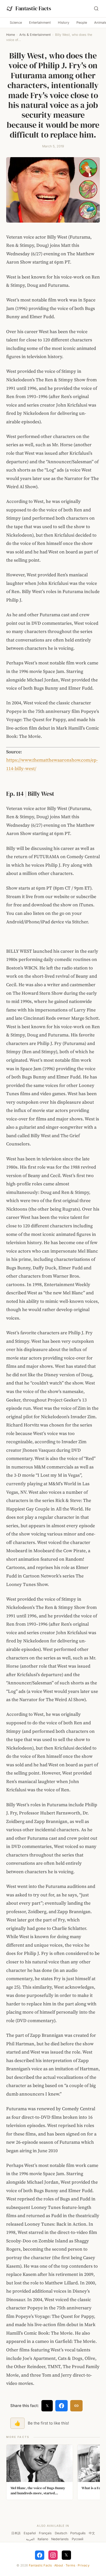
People (82, 23)
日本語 (16, 2533)
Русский (78, 2539)
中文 (92, 2533)
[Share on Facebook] (61, 2406)
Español (30, 2533)
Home (11, 35)
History (64, 23)
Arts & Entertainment (35, 35)
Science (16, 23)
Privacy (84, 2565)
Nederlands (60, 2539)
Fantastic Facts (40, 2565)
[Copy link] (76, 2406)
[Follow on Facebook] (40, 2555)
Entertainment (40, 23)
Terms (70, 2565)
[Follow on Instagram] (53, 2555)
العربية (30, 2539)
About (59, 2565)
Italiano (43, 2539)
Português (78, 2533)
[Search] (96, 9)
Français (45, 2533)
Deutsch (61, 2533)
